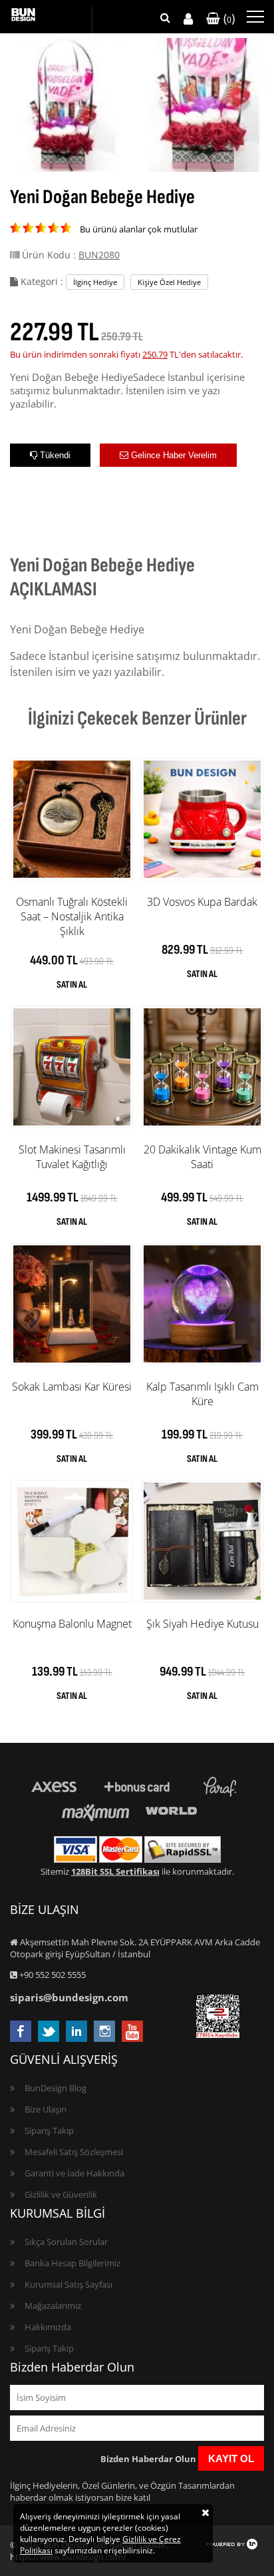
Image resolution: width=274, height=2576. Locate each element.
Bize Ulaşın (46, 2109)
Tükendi (54, 455)
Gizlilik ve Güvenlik (61, 2194)
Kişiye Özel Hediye (169, 282)
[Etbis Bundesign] (218, 2035)
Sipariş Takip (49, 2130)
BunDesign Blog (56, 2088)
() (227, 18)
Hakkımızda (48, 2327)
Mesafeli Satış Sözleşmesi (74, 2152)
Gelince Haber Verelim (173, 455)
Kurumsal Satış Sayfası (68, 2284)
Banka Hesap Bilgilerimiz (72, 2263)
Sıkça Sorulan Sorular (66, 2242)
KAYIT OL (231, 2458)
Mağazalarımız (53, 2306)
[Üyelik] (188, 19)
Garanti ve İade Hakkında (74, 2173)
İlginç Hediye (95, 282)
